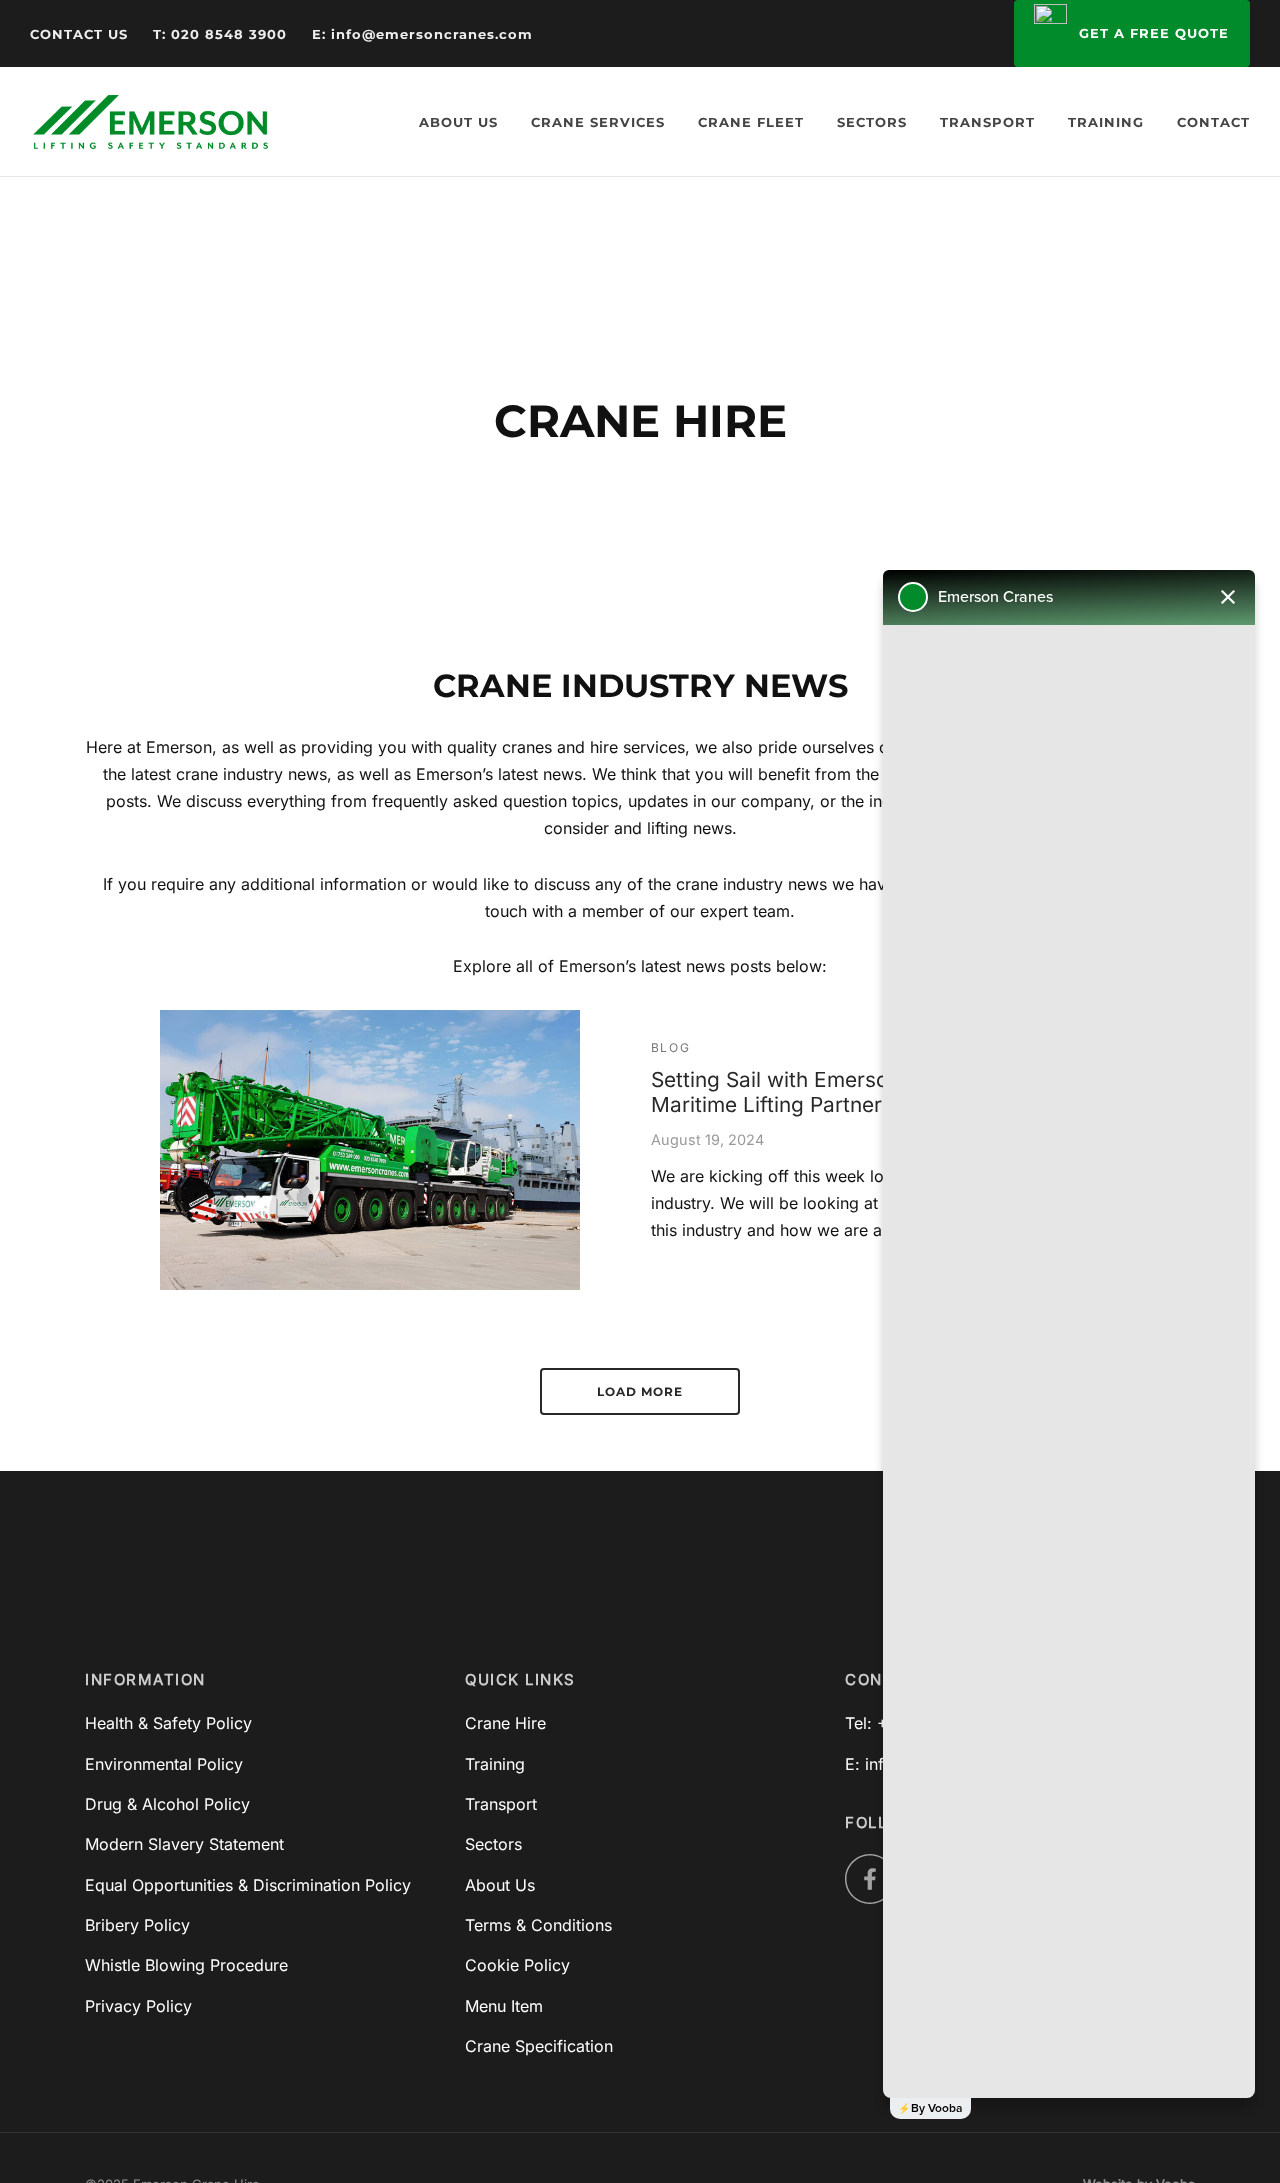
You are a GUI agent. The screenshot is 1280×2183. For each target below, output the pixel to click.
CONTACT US (79, 34)
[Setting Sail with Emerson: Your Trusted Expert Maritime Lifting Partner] (370, 1150)
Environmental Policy (164, 1764)
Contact (1213, 122)
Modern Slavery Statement (184, 1844)
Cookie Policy (517, 1965)
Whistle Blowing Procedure (186, 1965)
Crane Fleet (751, 122)
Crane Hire (505, 1723)
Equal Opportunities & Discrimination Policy (248, 1885)
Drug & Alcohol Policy (167, 1804)
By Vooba (936, 2108)
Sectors (872, 122)
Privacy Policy (138, 2006)
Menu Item (504, 2006)
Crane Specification (539, 2046)
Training (1106, 122)
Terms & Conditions (538, 1925)
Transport (987, 122)
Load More (640, 1391)
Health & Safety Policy (168, 1723)
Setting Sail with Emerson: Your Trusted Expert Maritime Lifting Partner (879, 1093)
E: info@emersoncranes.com (422, 34)
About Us (458, 122)
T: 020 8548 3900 (220, 34)
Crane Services (598, 122)
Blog (670, 1047)
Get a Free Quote (1155, 33)
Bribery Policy (137, 1925)
